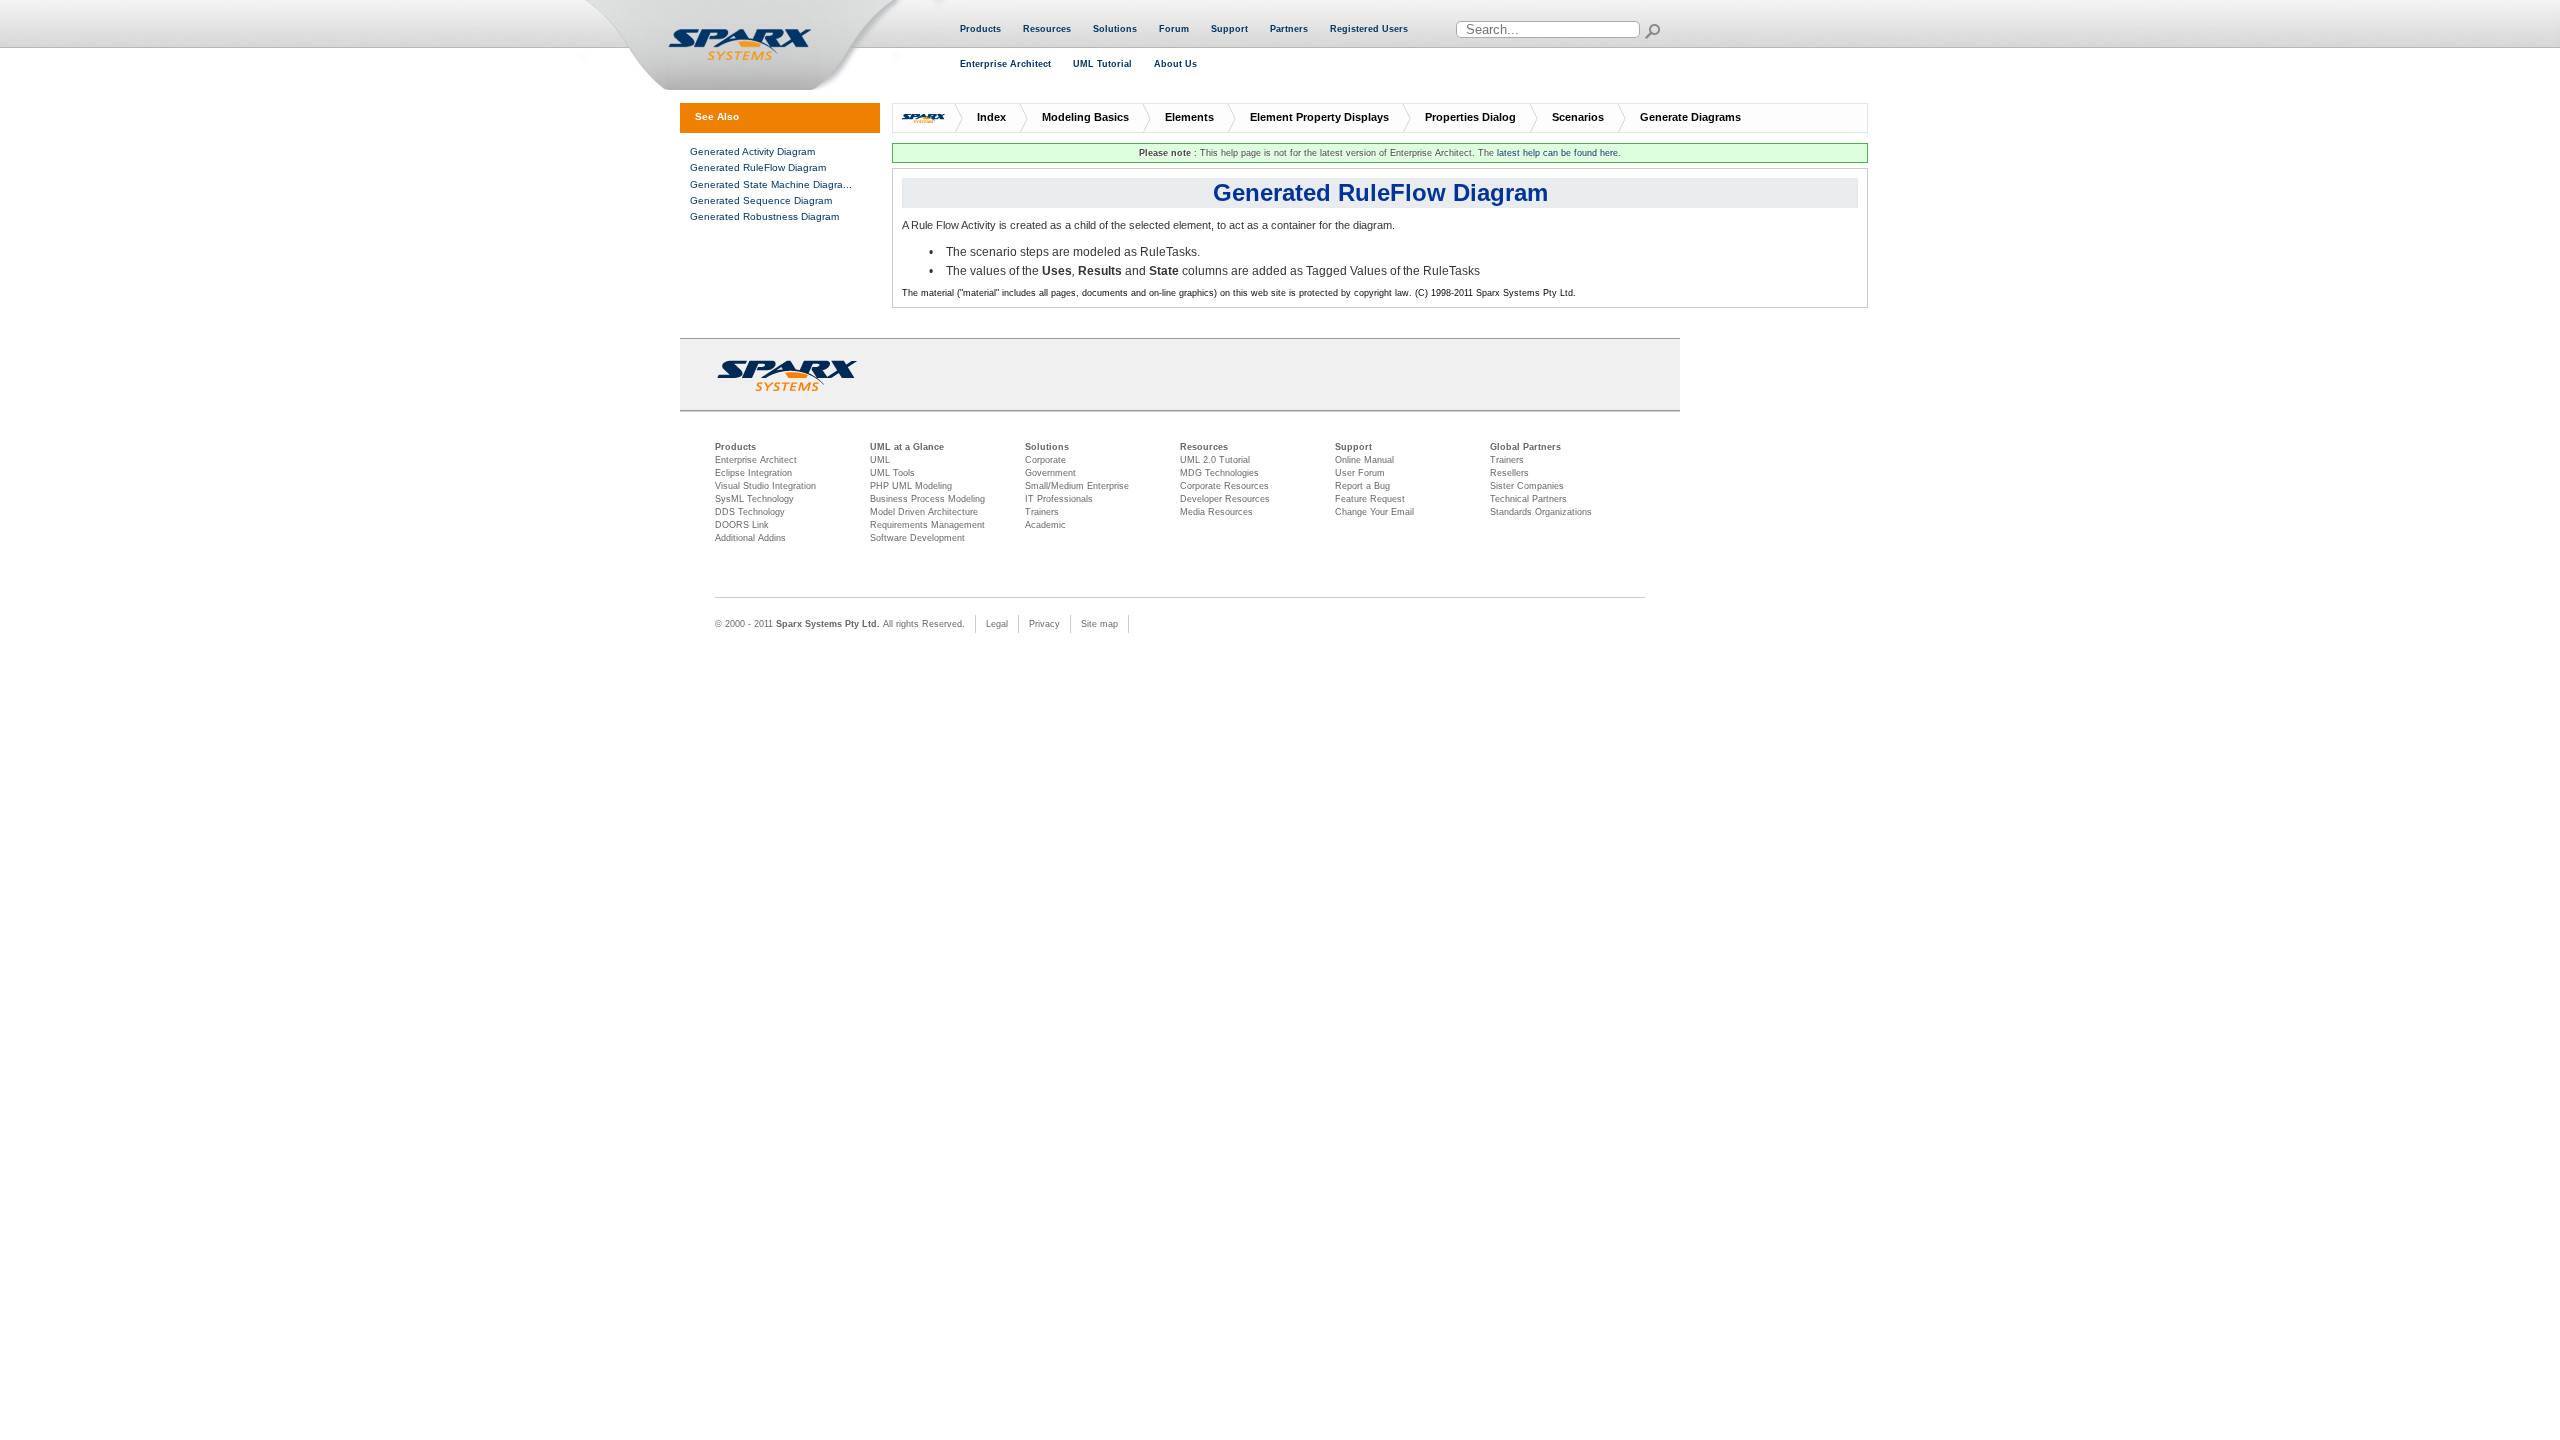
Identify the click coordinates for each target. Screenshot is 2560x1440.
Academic (1045, 525)
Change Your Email (1374, 512)
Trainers (1042, 512)
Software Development (917, 538)
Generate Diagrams (1690, 117)
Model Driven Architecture (924, 512)
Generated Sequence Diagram (761, 200)
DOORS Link (742, 525)
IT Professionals (1059, 499)
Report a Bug (1362, 486)
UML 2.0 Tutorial (1215, 460)
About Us (1175, 64)
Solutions (1115, 29)
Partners (1289, 29)
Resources (1047, 29)
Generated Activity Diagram (752, 151)
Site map (1099, 624)
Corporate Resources (1224, 486)
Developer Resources (1225, 499)
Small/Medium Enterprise (1077, 486)
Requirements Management (927, 525)
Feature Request (1370, 499)
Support (1229, 29)
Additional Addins (750, 538)
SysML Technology (754, 499)
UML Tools (892, 473)
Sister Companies (1527, 486)
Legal (997, 624)
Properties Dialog (1470, 117)
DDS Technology (750, 512)
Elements (1189, 117)
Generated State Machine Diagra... (771, 184)
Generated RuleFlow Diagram (758, 167)
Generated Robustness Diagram (764, 216)
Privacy (1044, 624)
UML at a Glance (907, 447)
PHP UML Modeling (911, 486)
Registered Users (1369, 29)
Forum (1174, 29)
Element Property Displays (1319, 117)
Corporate (1045, 460)
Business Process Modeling (927, 499)
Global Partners (1525, 447)
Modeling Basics (1085, 117)
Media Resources (1216, 512)
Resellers (1509, 473)
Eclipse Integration (753, 473)
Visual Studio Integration (765, 486)
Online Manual (1364, 460)
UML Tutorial (1102, 64)
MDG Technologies (1219, 473)
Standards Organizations (1541, 512)
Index (991, 117)
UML (880, 460)
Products (980, 29)
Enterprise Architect (1005, 64)
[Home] (764, 45)
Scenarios (1578, 117)
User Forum (1360, 473)
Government (1050, 473)
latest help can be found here (1557, 153)
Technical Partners (1528, 499)
